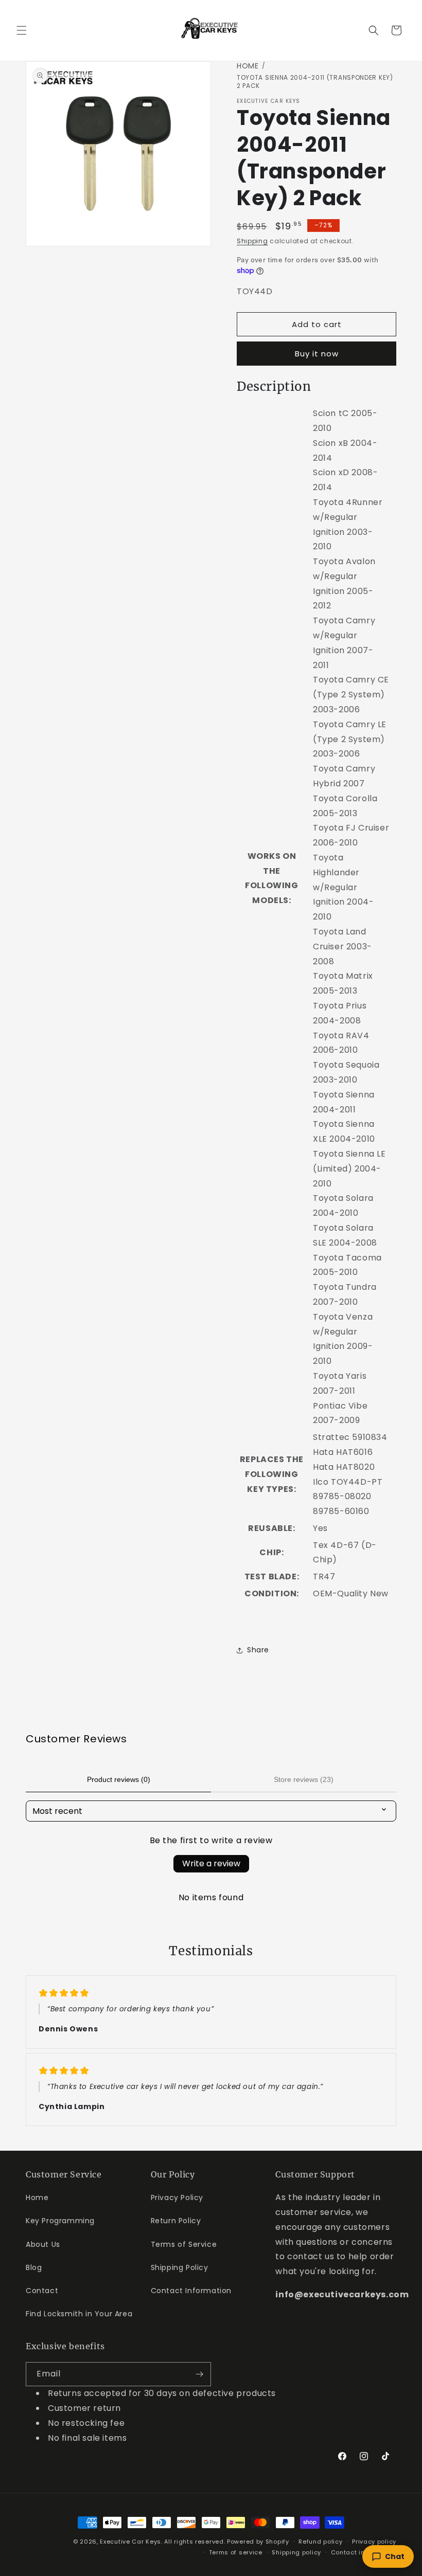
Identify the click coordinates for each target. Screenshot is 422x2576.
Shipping (252, 241)
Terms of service (236, 2552)
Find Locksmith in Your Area (79, 2314)
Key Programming (60, 2221)
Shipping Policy (180, 2267)
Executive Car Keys (130, 2542)
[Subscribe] (199, 2374)
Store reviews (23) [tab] (304, 1779)
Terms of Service (184, 2244)
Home (248, 66)
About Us (43, 2244)
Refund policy (320, 2542)
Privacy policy (374, 2542)
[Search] (374, 30)
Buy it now (317, 354)
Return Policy (176, 2221)
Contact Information (191, 2291)
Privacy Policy (177, 2197)
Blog (34, 2267)
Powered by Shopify (258, 2542)
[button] (22, 30)
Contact (42, 2291)
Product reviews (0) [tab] (119, 1779)
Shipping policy (296, 2552)
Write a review (211, 1863)
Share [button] (258, 1650)
